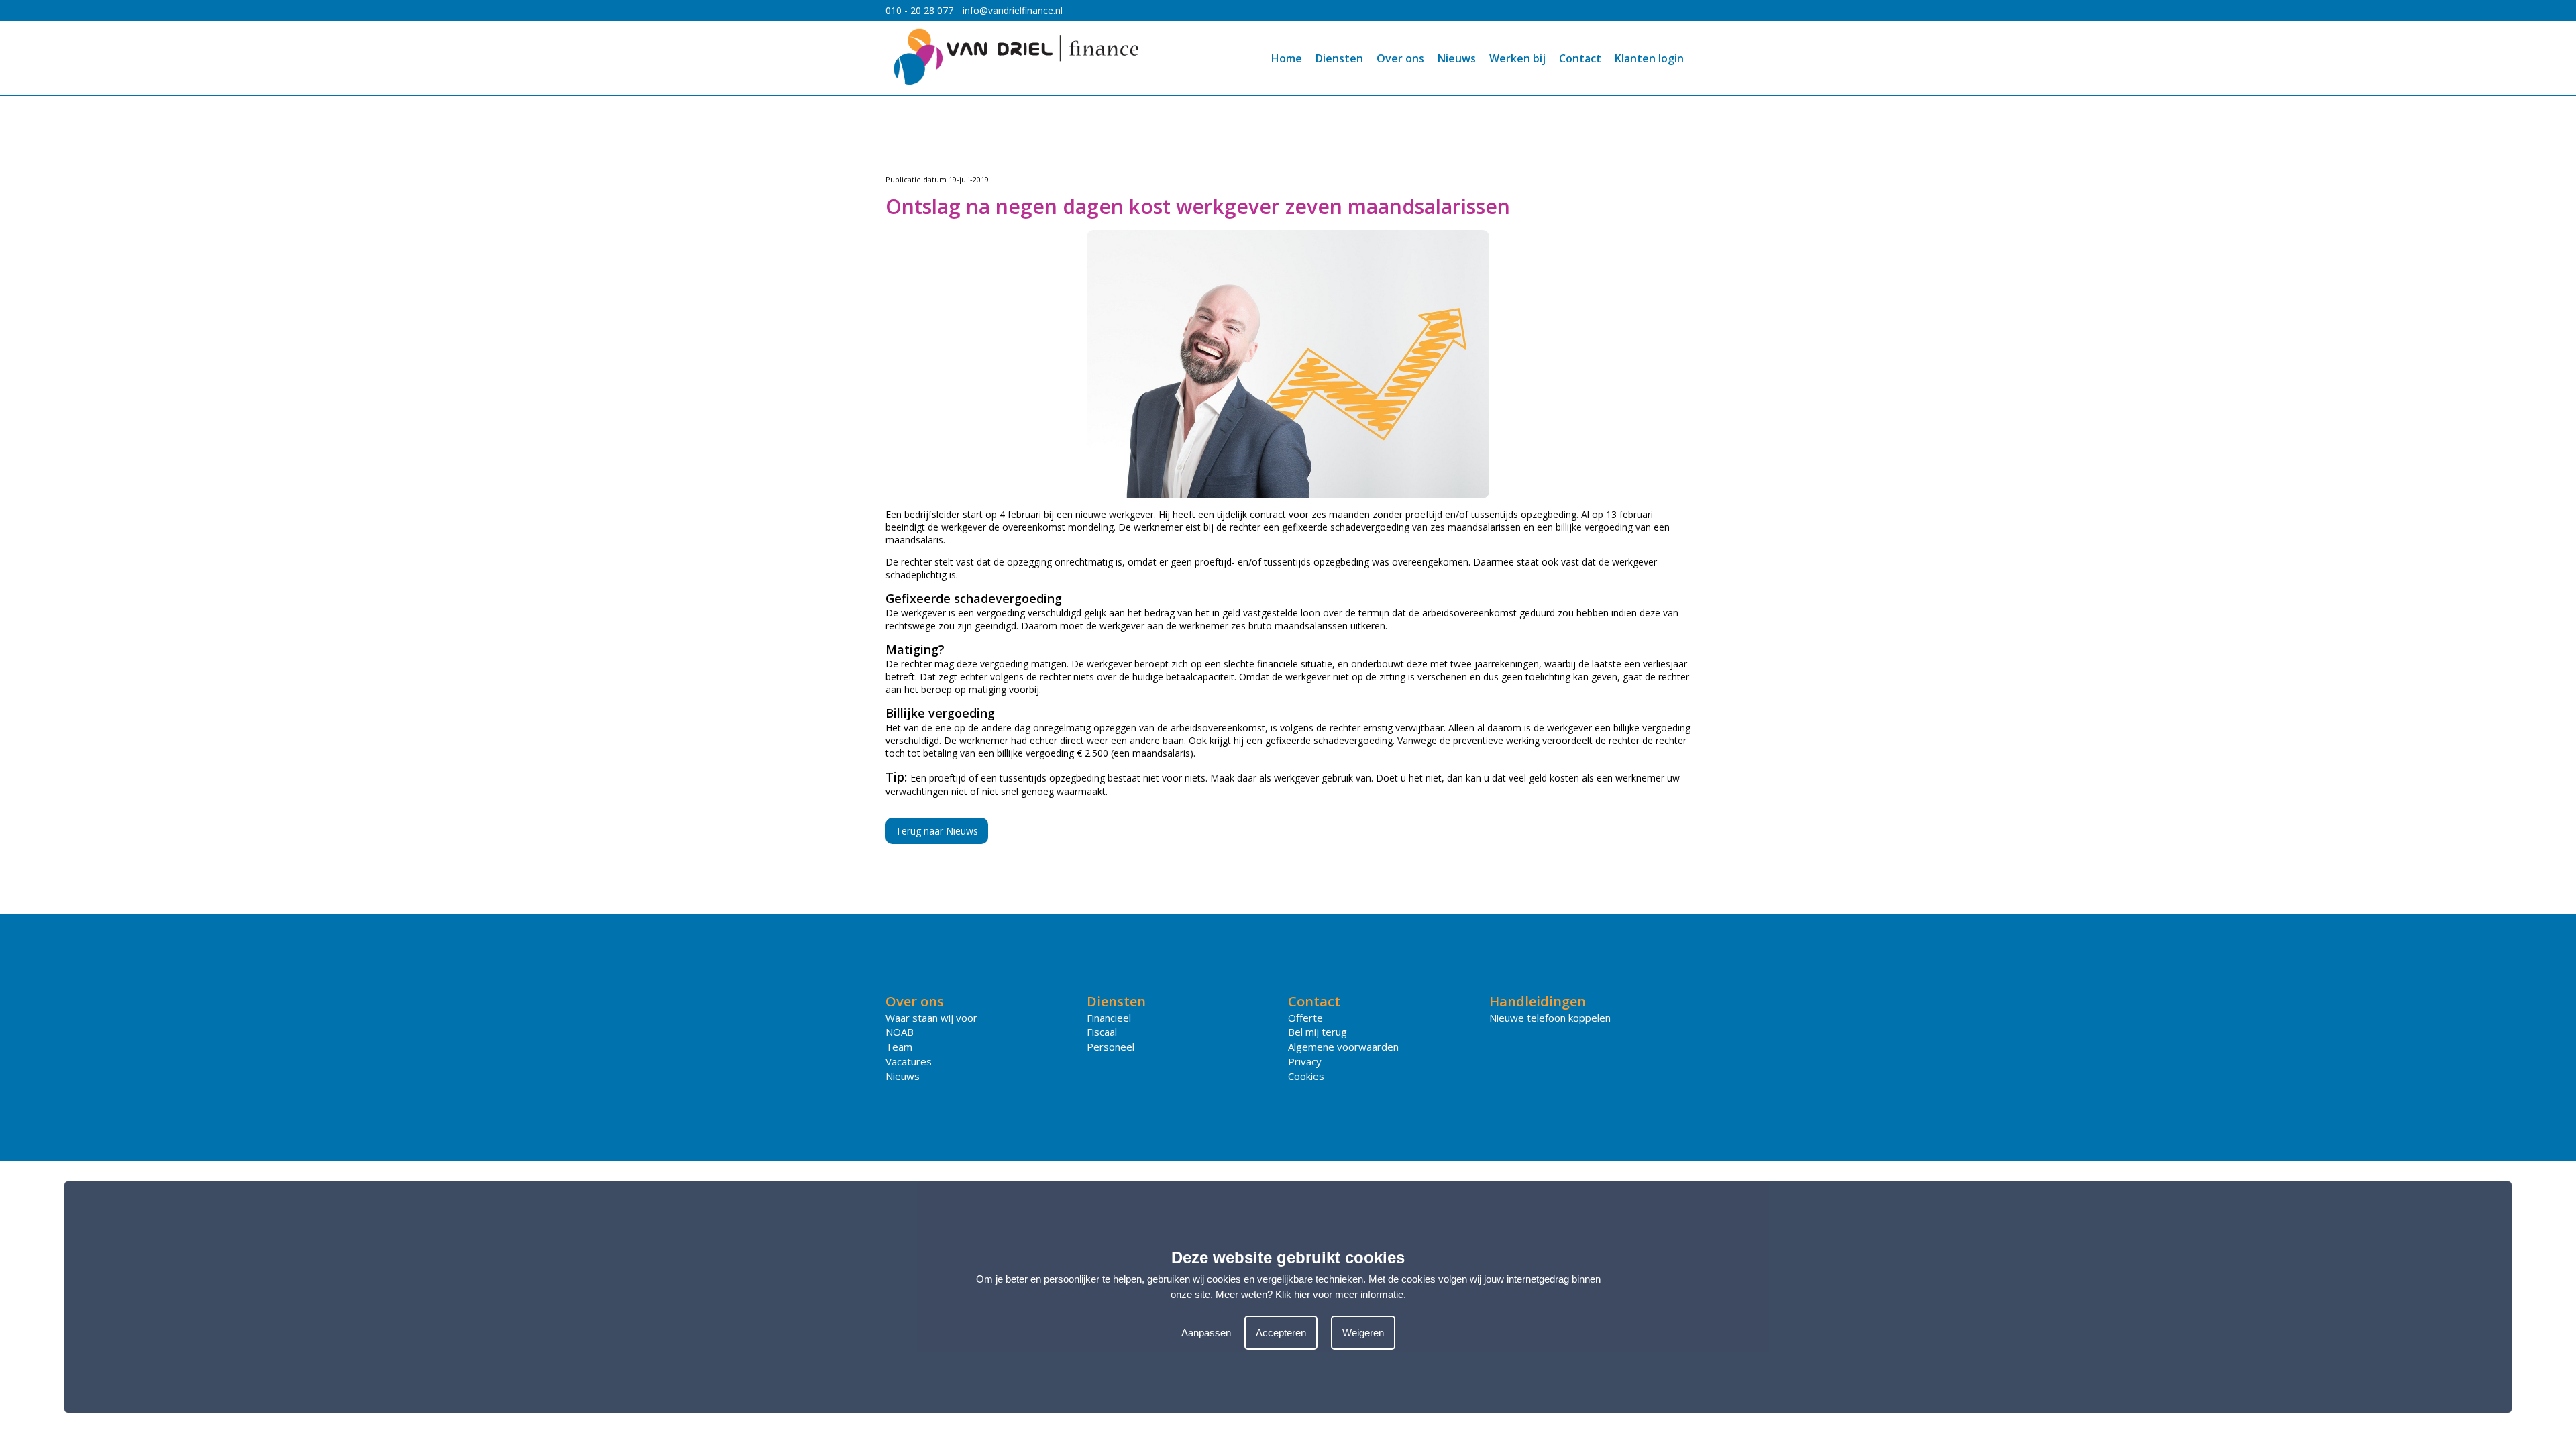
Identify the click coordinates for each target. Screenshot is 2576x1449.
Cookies (1306, 1076)
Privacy (1305, 1061)
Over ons (1400, 58)
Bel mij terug (1318, 1032)
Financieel (1109, 1018)
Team (899, 1046)
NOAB (900, 1032)
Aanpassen (1206, 1333)
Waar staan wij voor (931, 1018)
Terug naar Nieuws (937, 831)
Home (1287, 58)
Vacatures (909, 1061)
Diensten (1339, 58)
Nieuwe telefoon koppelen (1550, 1018)
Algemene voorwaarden (1343, 1046)
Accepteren (1281, 1333)
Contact (1580, 58)
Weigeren (1363, 1333)
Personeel (1111, 1046)
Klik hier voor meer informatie (1339, 1294)
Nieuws (1457, 58)
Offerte (1305, 1018)
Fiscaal (1102, 1032)
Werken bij (1517, 58)
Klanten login (1649, 58)
